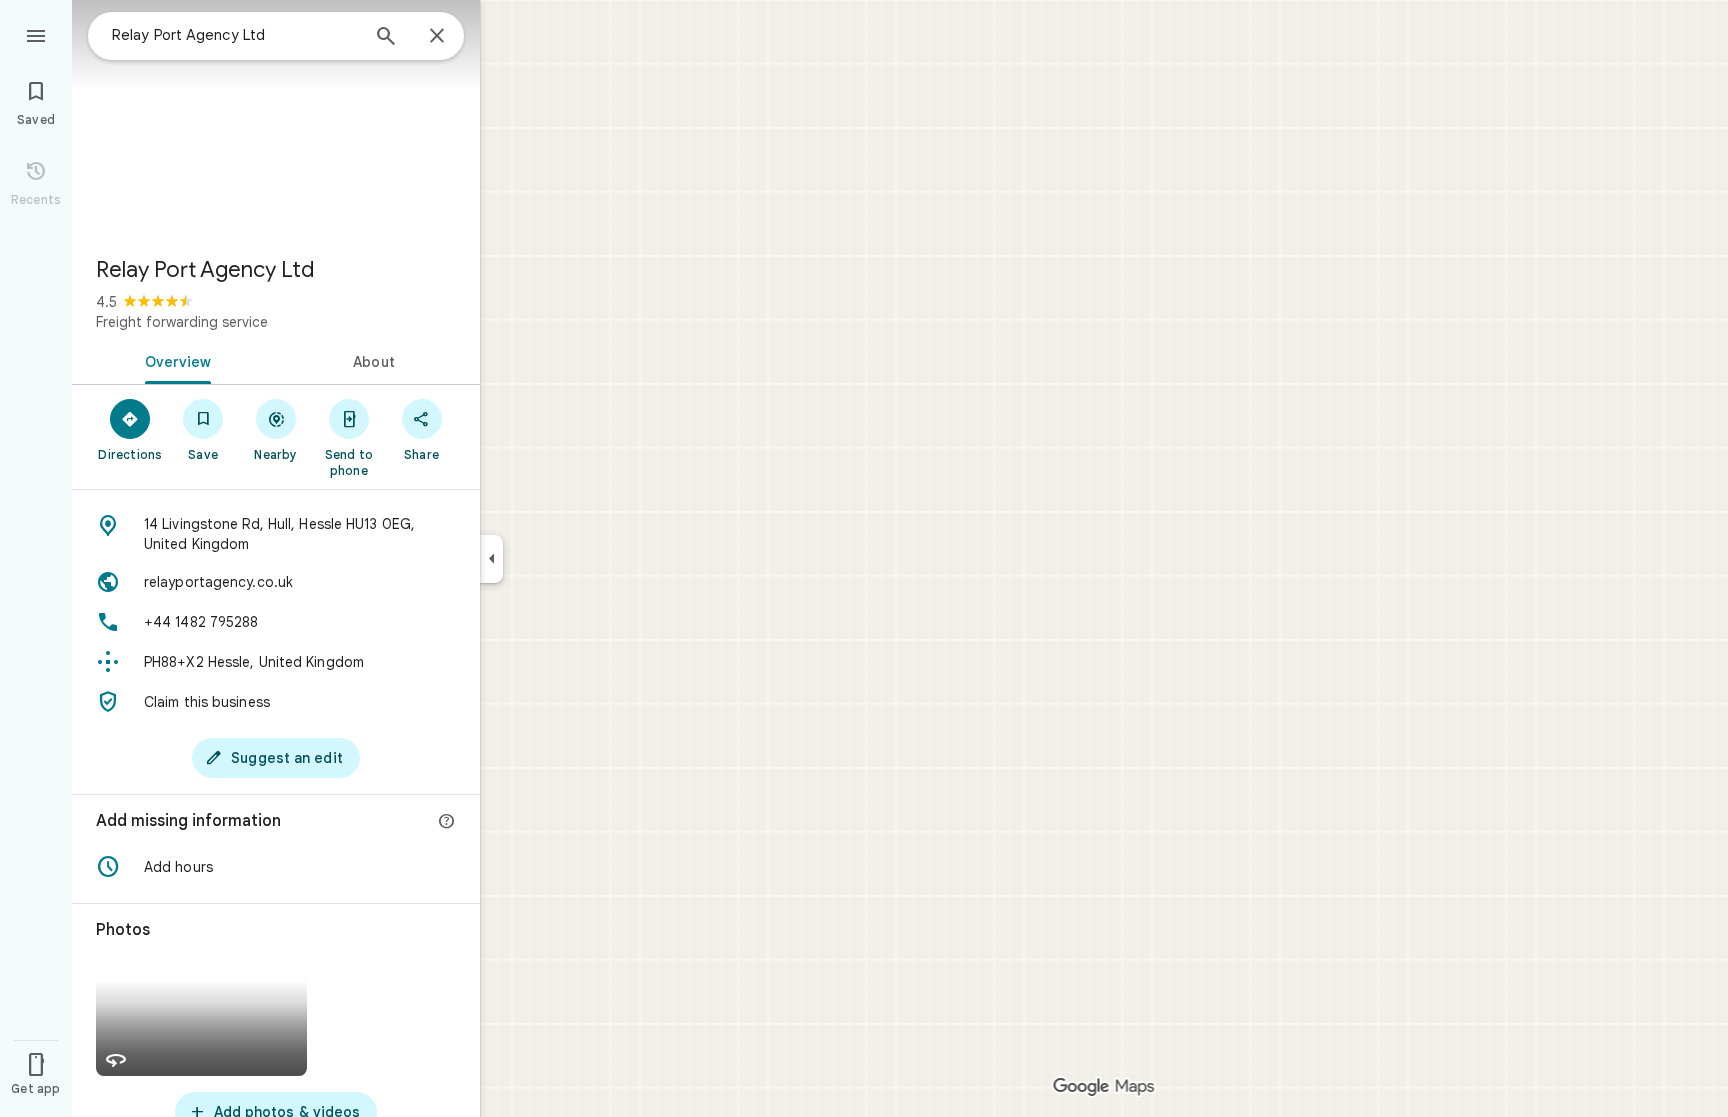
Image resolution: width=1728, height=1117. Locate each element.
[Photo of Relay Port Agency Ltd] (276, 120)
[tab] (174, 360)
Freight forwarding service (182, 322)
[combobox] (235, 35)
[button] (276, 867)
